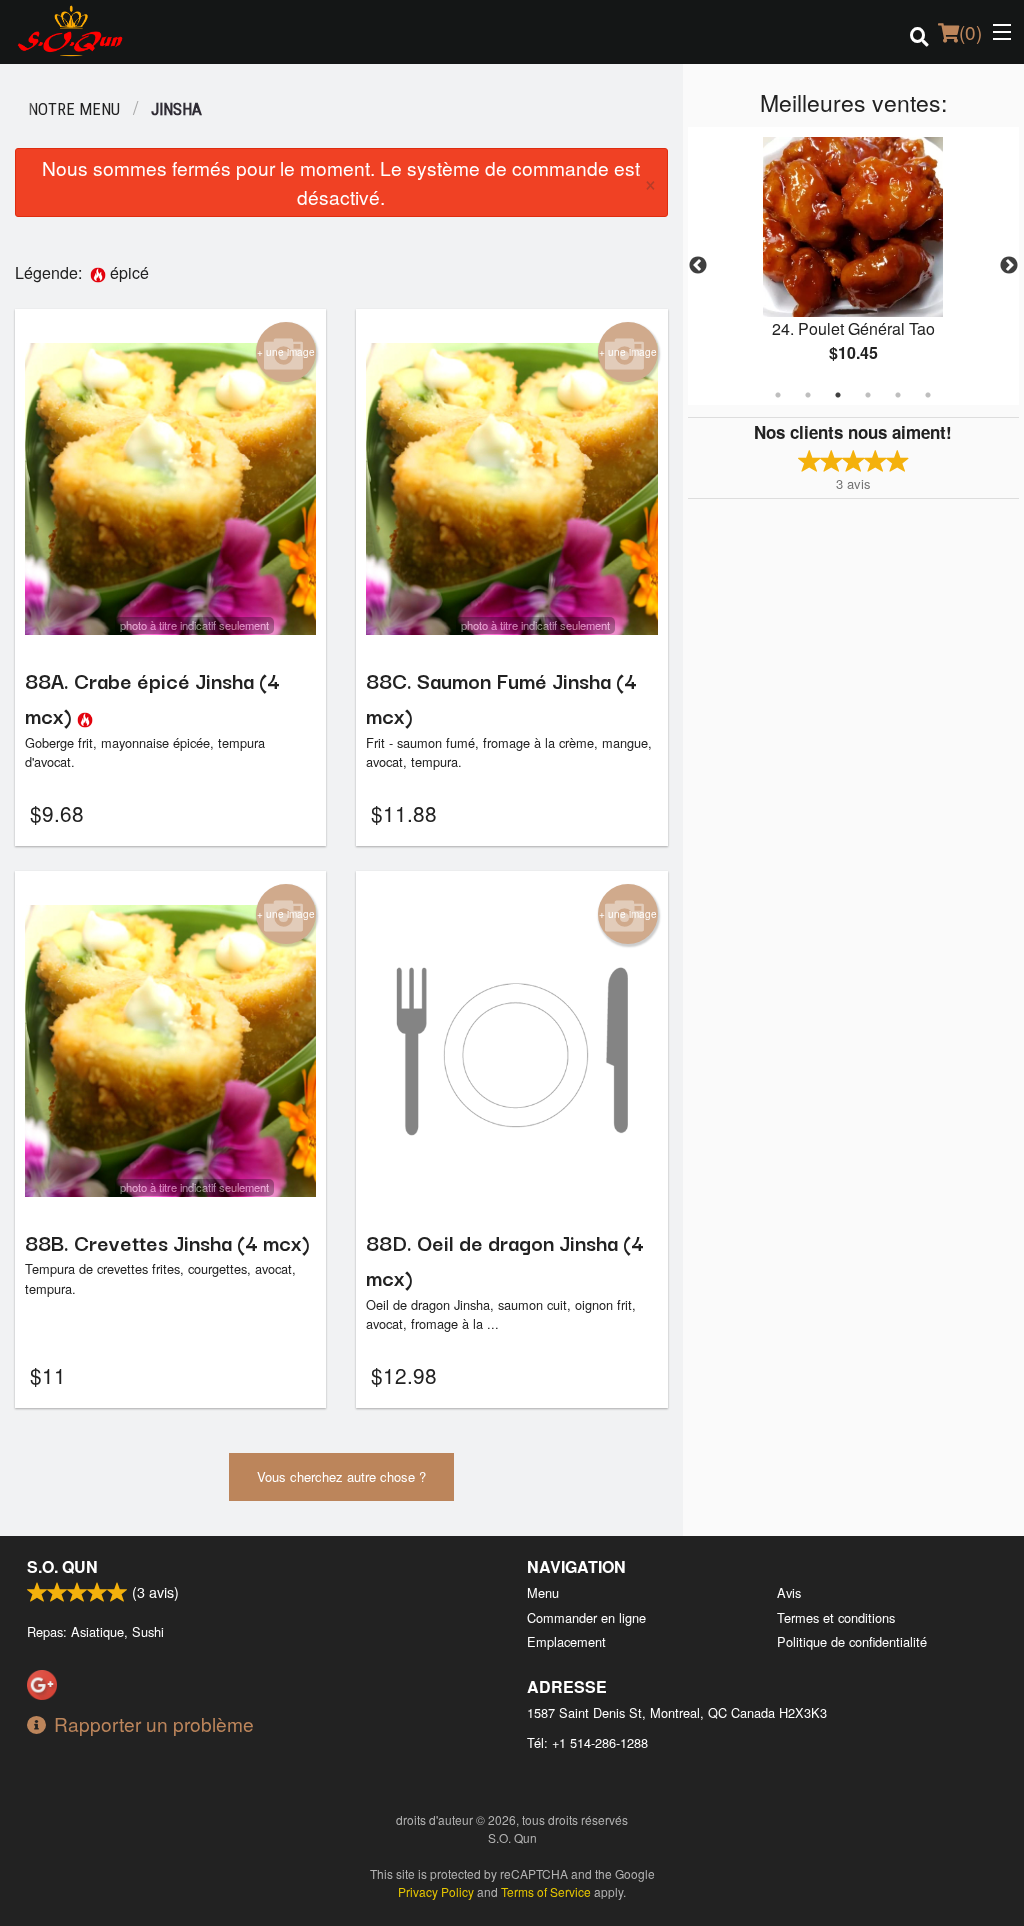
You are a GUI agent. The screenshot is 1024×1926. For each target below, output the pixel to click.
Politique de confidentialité (852, 1641)
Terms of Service (546, 1891)
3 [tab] (838, 395)
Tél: (587, 1742)
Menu (543, 1592)
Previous (698, 266)
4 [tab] (868, 395)
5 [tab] (898, 395)
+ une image (286, 352)
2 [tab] (808, 395)
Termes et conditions (836, 1617)
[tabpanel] (853, 266)
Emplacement (566, 1641)
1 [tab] (778, 395)
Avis (789, 1592)
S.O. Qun (62, 1566)
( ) (970, 31)
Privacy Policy (436, 1891)
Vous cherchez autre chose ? (341, 1476)
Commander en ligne (586, 1617)
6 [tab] (928, 395)
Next (1009, 266)
